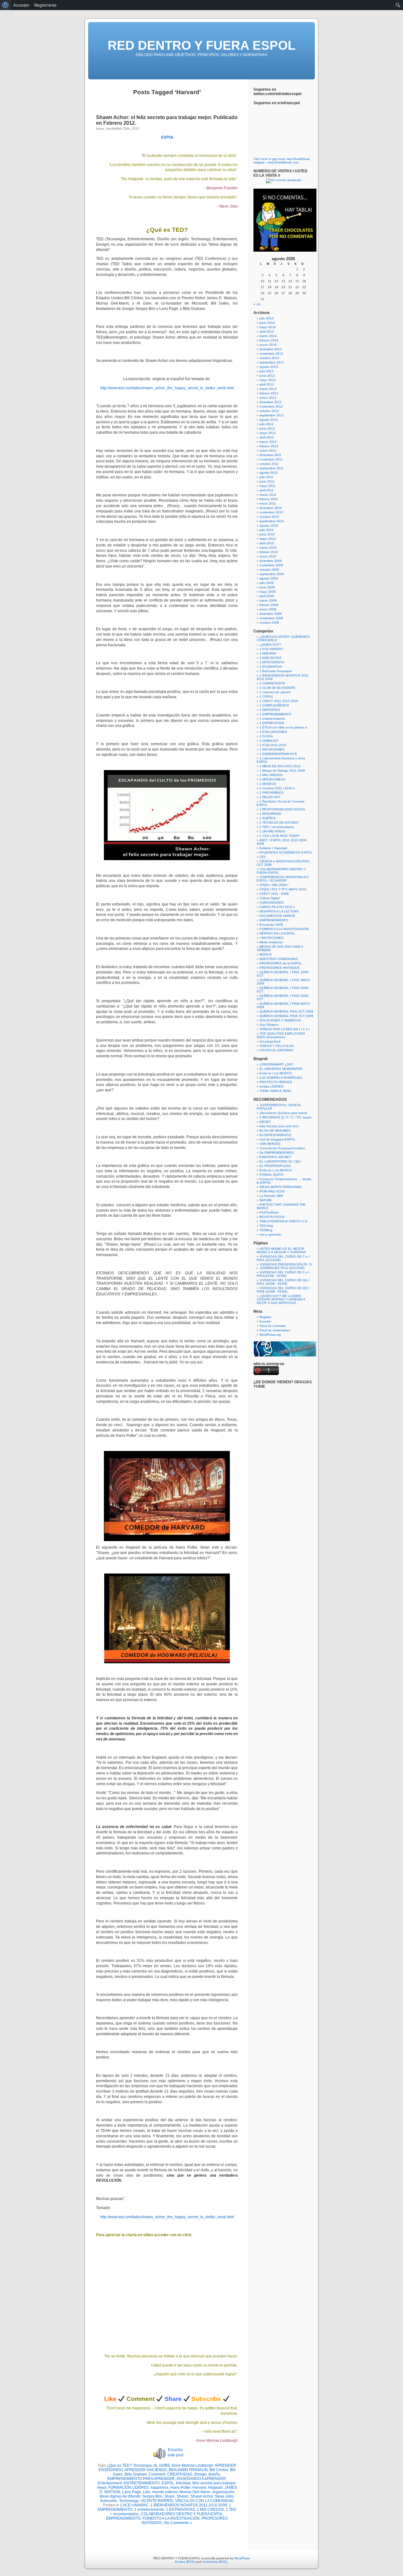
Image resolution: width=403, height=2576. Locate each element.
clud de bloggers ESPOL (278, 1139)
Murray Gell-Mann (195, 2492)
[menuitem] (6, 5)
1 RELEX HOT (270, 797)
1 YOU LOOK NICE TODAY (279, 836)
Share (170, 2496)
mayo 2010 (268, 539)
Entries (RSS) (185, 2562)
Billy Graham (136, 2474)
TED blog (266, 1226)
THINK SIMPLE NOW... (276, 1091)
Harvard (199, 2487)
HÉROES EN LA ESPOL (277, 933)
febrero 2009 (269, 605)
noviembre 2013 (271, 354)
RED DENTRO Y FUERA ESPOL (201, 45)
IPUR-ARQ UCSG (272, 1191)
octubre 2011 (269, 464)
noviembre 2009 (271, 565)
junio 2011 (267, 481)
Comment (157, 2474)
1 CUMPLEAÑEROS (274, 705)
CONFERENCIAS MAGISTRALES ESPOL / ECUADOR (283, 879)
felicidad (183, 2483)
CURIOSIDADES (272, 902)
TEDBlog (266, 1230)
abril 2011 (267, 490)
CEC (263, 857)
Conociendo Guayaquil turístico (282, 1148)
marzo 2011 (268, 495)
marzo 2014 (268, 336)
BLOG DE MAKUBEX (275, 1131)
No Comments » (178, 2523)
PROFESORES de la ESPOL (281, 963)
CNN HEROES (270, 1144)
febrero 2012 (269, 446)
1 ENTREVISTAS (180, 2510)
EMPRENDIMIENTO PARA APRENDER (141, 2479)
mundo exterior (165, 2492)
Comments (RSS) (215, 2562)
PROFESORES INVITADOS (280, 968)
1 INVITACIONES (272, 749)
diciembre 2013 (271, 349)
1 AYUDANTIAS (271, 667)
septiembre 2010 (272, 521)
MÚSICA (266, 954)
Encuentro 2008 (271, 925)
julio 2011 (266, 477)
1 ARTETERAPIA (272, 662)
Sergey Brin (152, 2496)
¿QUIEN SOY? (270, 645)
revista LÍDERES (272, 1086)
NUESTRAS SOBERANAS (279, 959)
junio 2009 (267, 587)
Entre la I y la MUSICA (276, 1073)
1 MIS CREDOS (210, 2510)
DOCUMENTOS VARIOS (277, 916)
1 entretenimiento (149, 2510)
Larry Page (132, 2492)
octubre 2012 (269, 411)
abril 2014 (267, 331)
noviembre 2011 (271, 459)
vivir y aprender (270, 1234)
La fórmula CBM (271, 1196)
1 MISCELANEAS (272, 779)
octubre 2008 (269, 623)
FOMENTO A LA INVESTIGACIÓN (171, 2518)
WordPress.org (270, 1335)
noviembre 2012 (271, 406)
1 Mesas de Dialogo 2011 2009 (282, 771)
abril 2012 (267, 437)
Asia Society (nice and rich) (279, 1126)
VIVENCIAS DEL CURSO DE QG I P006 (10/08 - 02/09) (283, 1290)
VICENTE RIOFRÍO (157, 2501)
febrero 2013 (269, 393)
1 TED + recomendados (277, 827)
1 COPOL (267, 697)
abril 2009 (267, 596)
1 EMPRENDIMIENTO (275, 714)
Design (200, 2474)
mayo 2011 (267, 486)
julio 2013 (267, 371)
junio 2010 (267, 534)
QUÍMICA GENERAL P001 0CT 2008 (286, 1011)
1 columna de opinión (275, 692)
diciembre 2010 (271, 508)
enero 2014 (268, 345)
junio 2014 (267, 323)
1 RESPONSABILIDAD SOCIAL (283, 809)
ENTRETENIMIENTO (142, 2483)
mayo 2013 (268, 380)
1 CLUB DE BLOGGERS (277, 688)
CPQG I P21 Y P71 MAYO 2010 (283, 889)
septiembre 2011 (272, 468)
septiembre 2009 (272, 574)
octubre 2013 (269, 358)
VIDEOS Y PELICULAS (277, 1046)
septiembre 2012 (272, 415)
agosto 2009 (269, 578)
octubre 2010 (269, 517)
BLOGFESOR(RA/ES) (275, 1135)
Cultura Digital (270, 898)
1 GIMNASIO (269, 741)
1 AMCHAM (268, 653)
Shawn (183, 2496)
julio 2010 (267, 530)
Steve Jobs (224, 2496)
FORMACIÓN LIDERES (128, 2487)
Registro (265, 1317)
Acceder (265, 1321)
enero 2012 (268, 451)
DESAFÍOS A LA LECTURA (279, 911)
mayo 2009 (268, 592)
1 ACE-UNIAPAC (134, 2505)
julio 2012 (267, 424)
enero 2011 (268, 503)
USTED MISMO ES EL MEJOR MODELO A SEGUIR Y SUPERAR (281, 1250)
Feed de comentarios (275, 1330)
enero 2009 (268, 609)
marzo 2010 (268, 548)
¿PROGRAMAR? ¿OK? (276, 1064)
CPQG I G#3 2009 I (274, 885)
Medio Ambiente (271, 942)
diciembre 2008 (271, 614)
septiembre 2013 (272, 362)
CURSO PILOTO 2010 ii (277, 907)
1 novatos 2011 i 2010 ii (277, 788)
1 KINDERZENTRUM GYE (278, 754)
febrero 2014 (269, 340)
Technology (129, 2501)
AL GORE (162, 2465)
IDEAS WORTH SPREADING (281, 1187)
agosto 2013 (269, 367)
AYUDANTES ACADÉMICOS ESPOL (286, 852)
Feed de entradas (272, 1326)
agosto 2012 (269, 420)
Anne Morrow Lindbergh (192, 2465)
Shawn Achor (202, 2496)
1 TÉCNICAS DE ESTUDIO (279, 822)
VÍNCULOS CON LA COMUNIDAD (204, 2501)
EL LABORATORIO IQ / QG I (281, 1161)
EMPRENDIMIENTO (123, 2518)
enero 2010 (268, 556)
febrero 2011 (269, 499)
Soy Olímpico (269, 1025)
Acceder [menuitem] (21, 5)
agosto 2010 (269, 525)
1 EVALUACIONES (273, 732)
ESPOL (167, 137)
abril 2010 (267, 543)
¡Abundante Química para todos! (283, 1113)
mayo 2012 (268, 433)
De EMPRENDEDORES (277, 1153)
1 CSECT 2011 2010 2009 (279, 701)
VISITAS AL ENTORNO (276, 1050)
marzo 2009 (268, 600)
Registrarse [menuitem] (45, 5)
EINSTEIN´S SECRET (275, 1157)
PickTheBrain (269, 1212)
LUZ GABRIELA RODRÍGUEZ (281, 1078)
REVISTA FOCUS (272, 1217)
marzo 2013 (268, 389)
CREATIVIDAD (180, 2474)
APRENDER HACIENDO (146, 2470)
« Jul (257, 304)
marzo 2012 (268, 442)
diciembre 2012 (271, 402)
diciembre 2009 (271, 561)
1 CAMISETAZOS (272, 683)
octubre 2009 (269, 570)
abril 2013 (267, 384)
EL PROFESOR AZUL (275, 1166)
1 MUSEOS (268, 784)
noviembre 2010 (271, 512)
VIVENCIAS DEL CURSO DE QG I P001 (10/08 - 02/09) (283, 1282)
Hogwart (215, 2487)
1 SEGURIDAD (270, 814)
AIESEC (265, 1122)
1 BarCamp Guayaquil (275, 671)
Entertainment (110, 2483)
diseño (214, 2474)
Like (147, 2492)
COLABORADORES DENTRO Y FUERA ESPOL (182, 2514)
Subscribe (108, 2501)
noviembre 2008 (271, 618)
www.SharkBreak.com (283, 162)
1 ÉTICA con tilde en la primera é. (284, 727)
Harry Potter (180, 2487)
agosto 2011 (269, 473)
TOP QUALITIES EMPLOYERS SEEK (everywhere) (281, 1035)
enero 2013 (268, 398)
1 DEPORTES (270, 710)
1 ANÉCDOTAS (270, 658)
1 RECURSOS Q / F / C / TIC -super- (286, 1117)
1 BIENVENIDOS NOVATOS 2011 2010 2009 (189, 2505)
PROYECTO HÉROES (276, 1082)
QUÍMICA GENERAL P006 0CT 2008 (286, 1016)
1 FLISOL (267, 736)
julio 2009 (267, 583)
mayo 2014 (268, 327)
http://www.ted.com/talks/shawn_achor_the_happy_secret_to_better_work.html (167, 388)
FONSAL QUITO (271, 1175)
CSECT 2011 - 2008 (274, 894)
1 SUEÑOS (268, 818)
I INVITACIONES (272, 938)
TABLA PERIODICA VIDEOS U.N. (284, 1221)
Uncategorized (270, 1041)
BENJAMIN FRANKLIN (188, 2470)
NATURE (266, 1200)
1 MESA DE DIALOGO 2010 (280, 766)
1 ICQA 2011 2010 (273, 745)
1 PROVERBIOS (272, 793)
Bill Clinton (219, 2470)
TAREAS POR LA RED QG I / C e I (285, 1029)
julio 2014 (267, 318)
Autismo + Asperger (273, 848)
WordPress (242, 2558)
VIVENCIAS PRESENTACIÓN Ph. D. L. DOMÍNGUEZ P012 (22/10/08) (285, 1266)
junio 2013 (267, 376)
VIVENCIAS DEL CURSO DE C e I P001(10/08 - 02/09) (283, 1274)
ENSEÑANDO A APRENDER (201, 2479)
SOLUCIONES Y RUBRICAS (280, 1020)
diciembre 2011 (270, 455)
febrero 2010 (269, 552)
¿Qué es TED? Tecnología (129, 2465)
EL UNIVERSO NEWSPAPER (281, 1069)
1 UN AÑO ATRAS (272, 831)
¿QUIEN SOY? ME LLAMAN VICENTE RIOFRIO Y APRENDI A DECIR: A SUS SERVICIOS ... (281, 1299)
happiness (159, 2487)
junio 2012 (267, 428)
